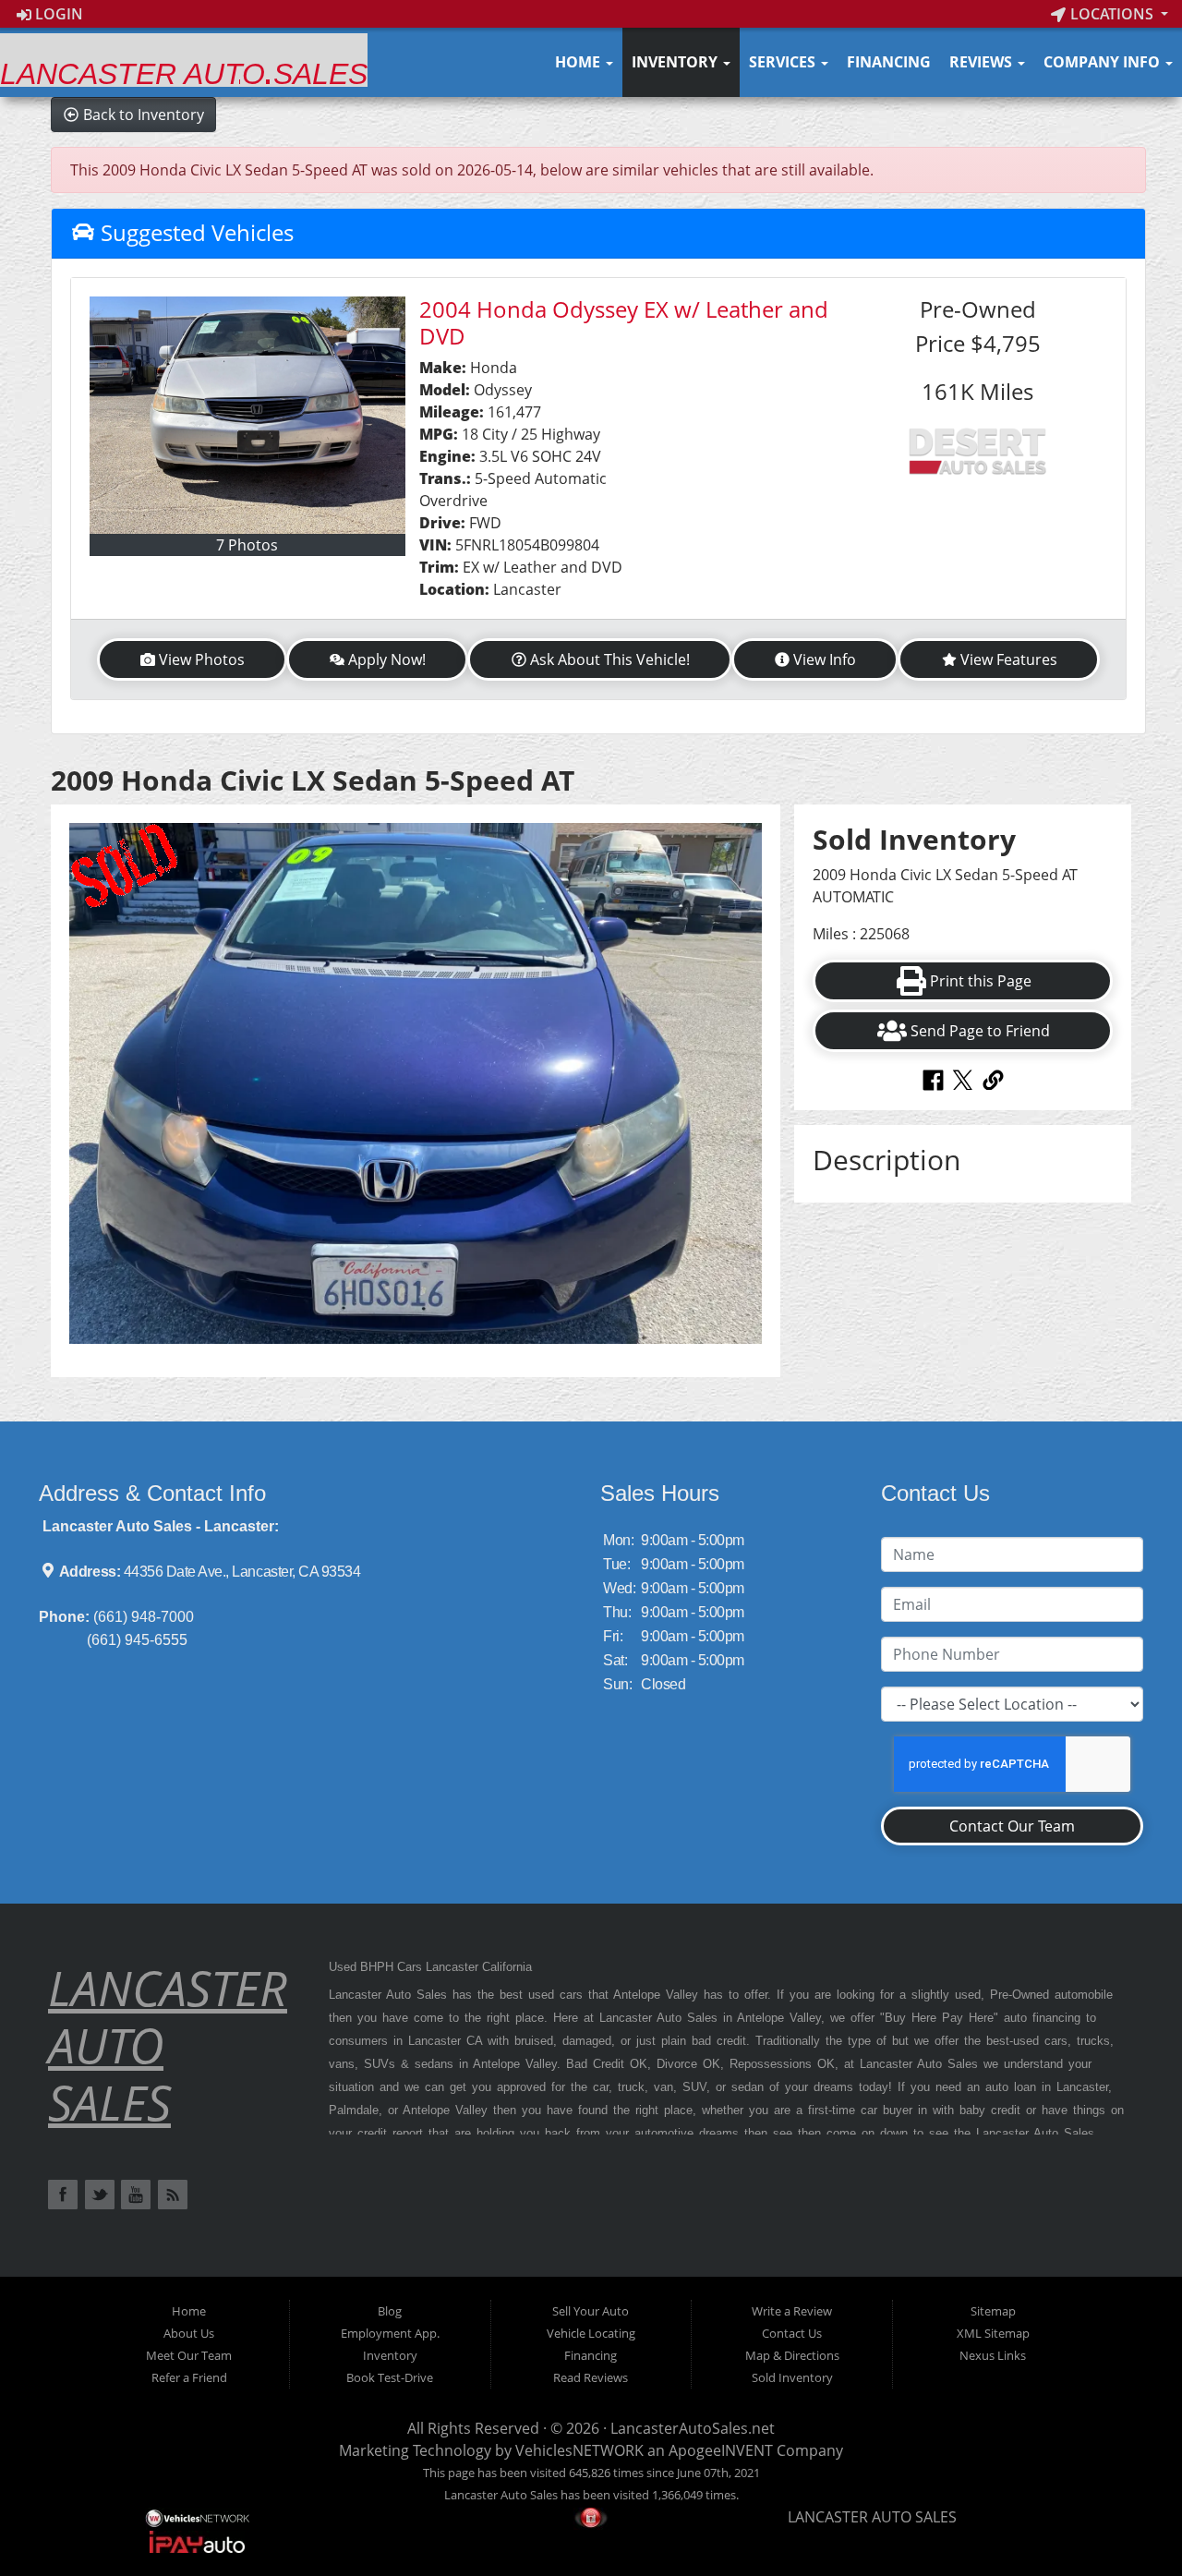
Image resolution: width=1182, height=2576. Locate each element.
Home (579, 62)
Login (57, 14)
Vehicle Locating (591, 2333)
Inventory (676, 62)
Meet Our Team (189, 2355)
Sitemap (993, 2311)
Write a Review (792, 2311)
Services (784, 62)
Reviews (983, 62)
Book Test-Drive (390, 2377)
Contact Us (792, 2333)
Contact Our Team (1012, 1826)
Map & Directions (792, 2355)
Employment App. (390, 2333)
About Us (189, 2333)
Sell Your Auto (591, 2311)
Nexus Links (993, 2355)
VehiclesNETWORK (579, 2450)
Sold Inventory (792, 2377)
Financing (889, 62)
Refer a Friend (189, 2377)
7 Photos (247, 545)
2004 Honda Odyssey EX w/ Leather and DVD (624, 322)
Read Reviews (591, 2377)
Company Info (1104, 62)
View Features (1009, 659)
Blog (390, 2311)
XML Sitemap (993, 2333)
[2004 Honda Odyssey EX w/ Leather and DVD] (247, 415)
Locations (1112, 14)
